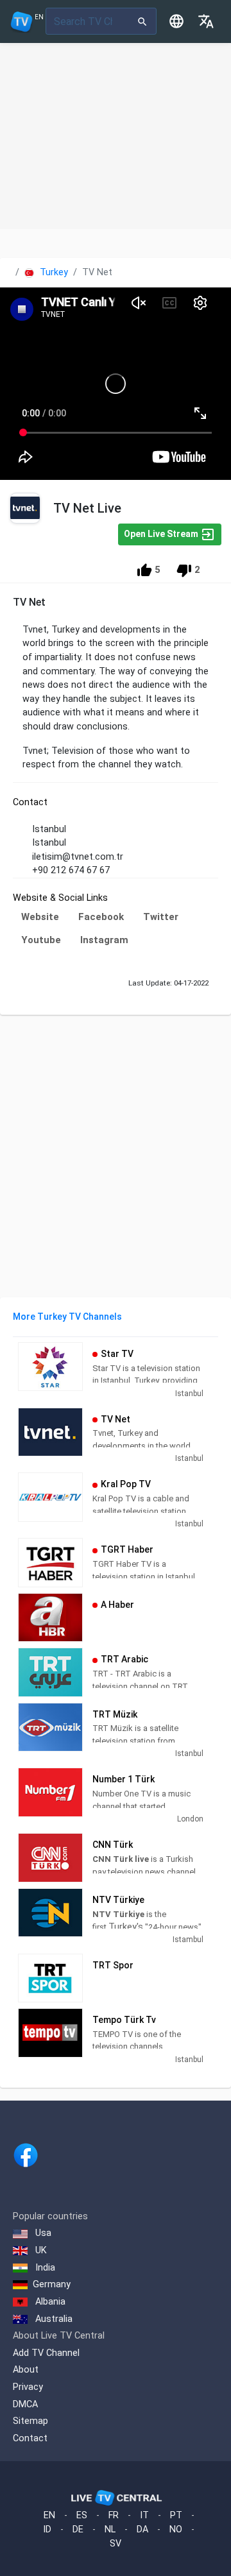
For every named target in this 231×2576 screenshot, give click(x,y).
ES (82, 2515)
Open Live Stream (162, 533)
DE (78, 2529)
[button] (206, 21)
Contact (30, 2438)
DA (142, 2529)
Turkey (53, 272)
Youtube (41, 940)
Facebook (101, 917)
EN (49, 2515)
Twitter (161, 917)
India (44, 2268)
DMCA (25, 2404)
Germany (52, 2284)
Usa (42, 2233)
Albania (49, 2302)
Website (40, 917)
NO (176, 2529)
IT (144, 2515)
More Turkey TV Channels (67, 1317)
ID (47, 2529)
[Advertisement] (116, 136)
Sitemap (30, 2421)
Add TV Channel (46, 2353)
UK (40, 2250)
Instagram (104, 940)
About (26, 2370)
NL (110, 2529)
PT (176, 2515)
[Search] (143, 21)
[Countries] (176, 21)
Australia (53, 2319)
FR (114, 2515)
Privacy (28, 2387)
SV (116, 2544)
